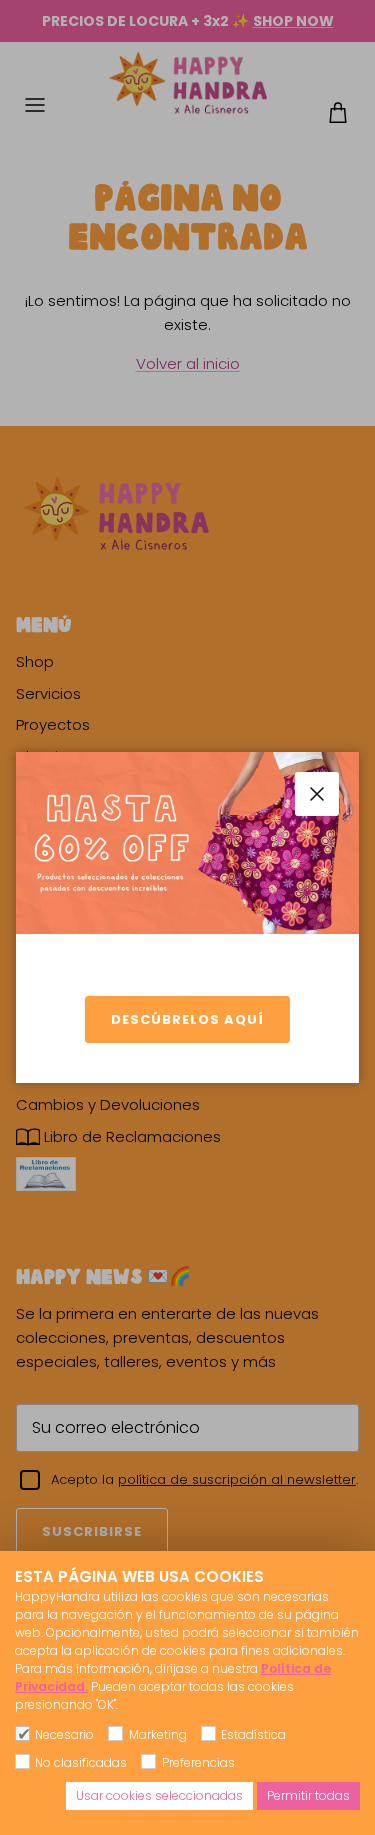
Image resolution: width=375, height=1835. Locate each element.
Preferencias (198, 1762)
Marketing (157, 1734)
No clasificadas (81, 1762)
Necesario (64, 1734)
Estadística (253, 1734)
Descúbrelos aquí (188, 1019)
